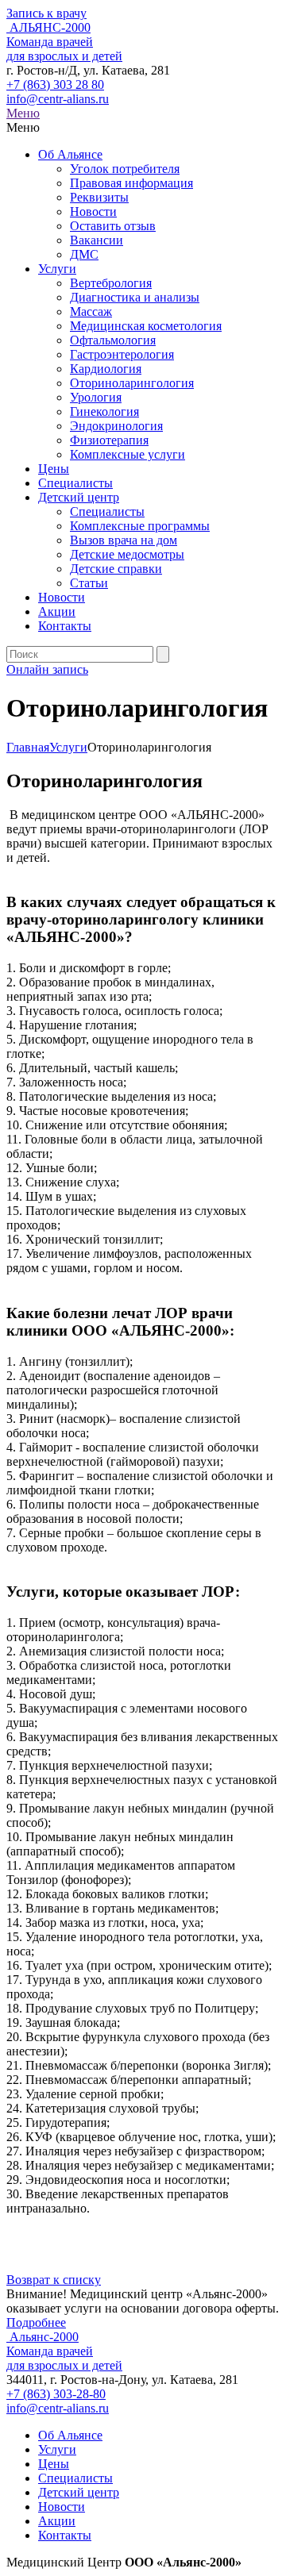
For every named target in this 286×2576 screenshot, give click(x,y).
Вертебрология (111, 283)
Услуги (57, 269)
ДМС (84, 254)
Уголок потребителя (125, 169)
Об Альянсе (70, 154)
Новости (93, 211)
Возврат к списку (54, 2280)
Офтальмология (113, 340)
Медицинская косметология (146, 326)
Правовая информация (131, 183)
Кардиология (106, 369)
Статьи (89, 583)
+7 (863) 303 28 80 (55, 85)
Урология (96, 397)
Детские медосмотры (127, 554)
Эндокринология (116, 426)
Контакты (65, 626)
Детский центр (79, 497)
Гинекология (104, 411)
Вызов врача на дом (124, 540)
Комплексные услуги (128, 454)
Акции (57, 611)
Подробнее (36, 2322)
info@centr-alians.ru (58, 99)
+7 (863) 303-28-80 (56, 2394)
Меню (23, 113)
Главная (28, 747)
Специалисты (75, 483)
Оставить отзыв (113, 226)
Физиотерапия (109, 440)
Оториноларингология (132, 383)
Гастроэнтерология (122, 354)
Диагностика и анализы (135, 297)
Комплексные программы (140, 526)
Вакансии (97, 240)
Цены (54, 469)
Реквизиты (99, 197)
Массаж (91, 311)
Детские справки (116, 569)
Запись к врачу (46, 13)
